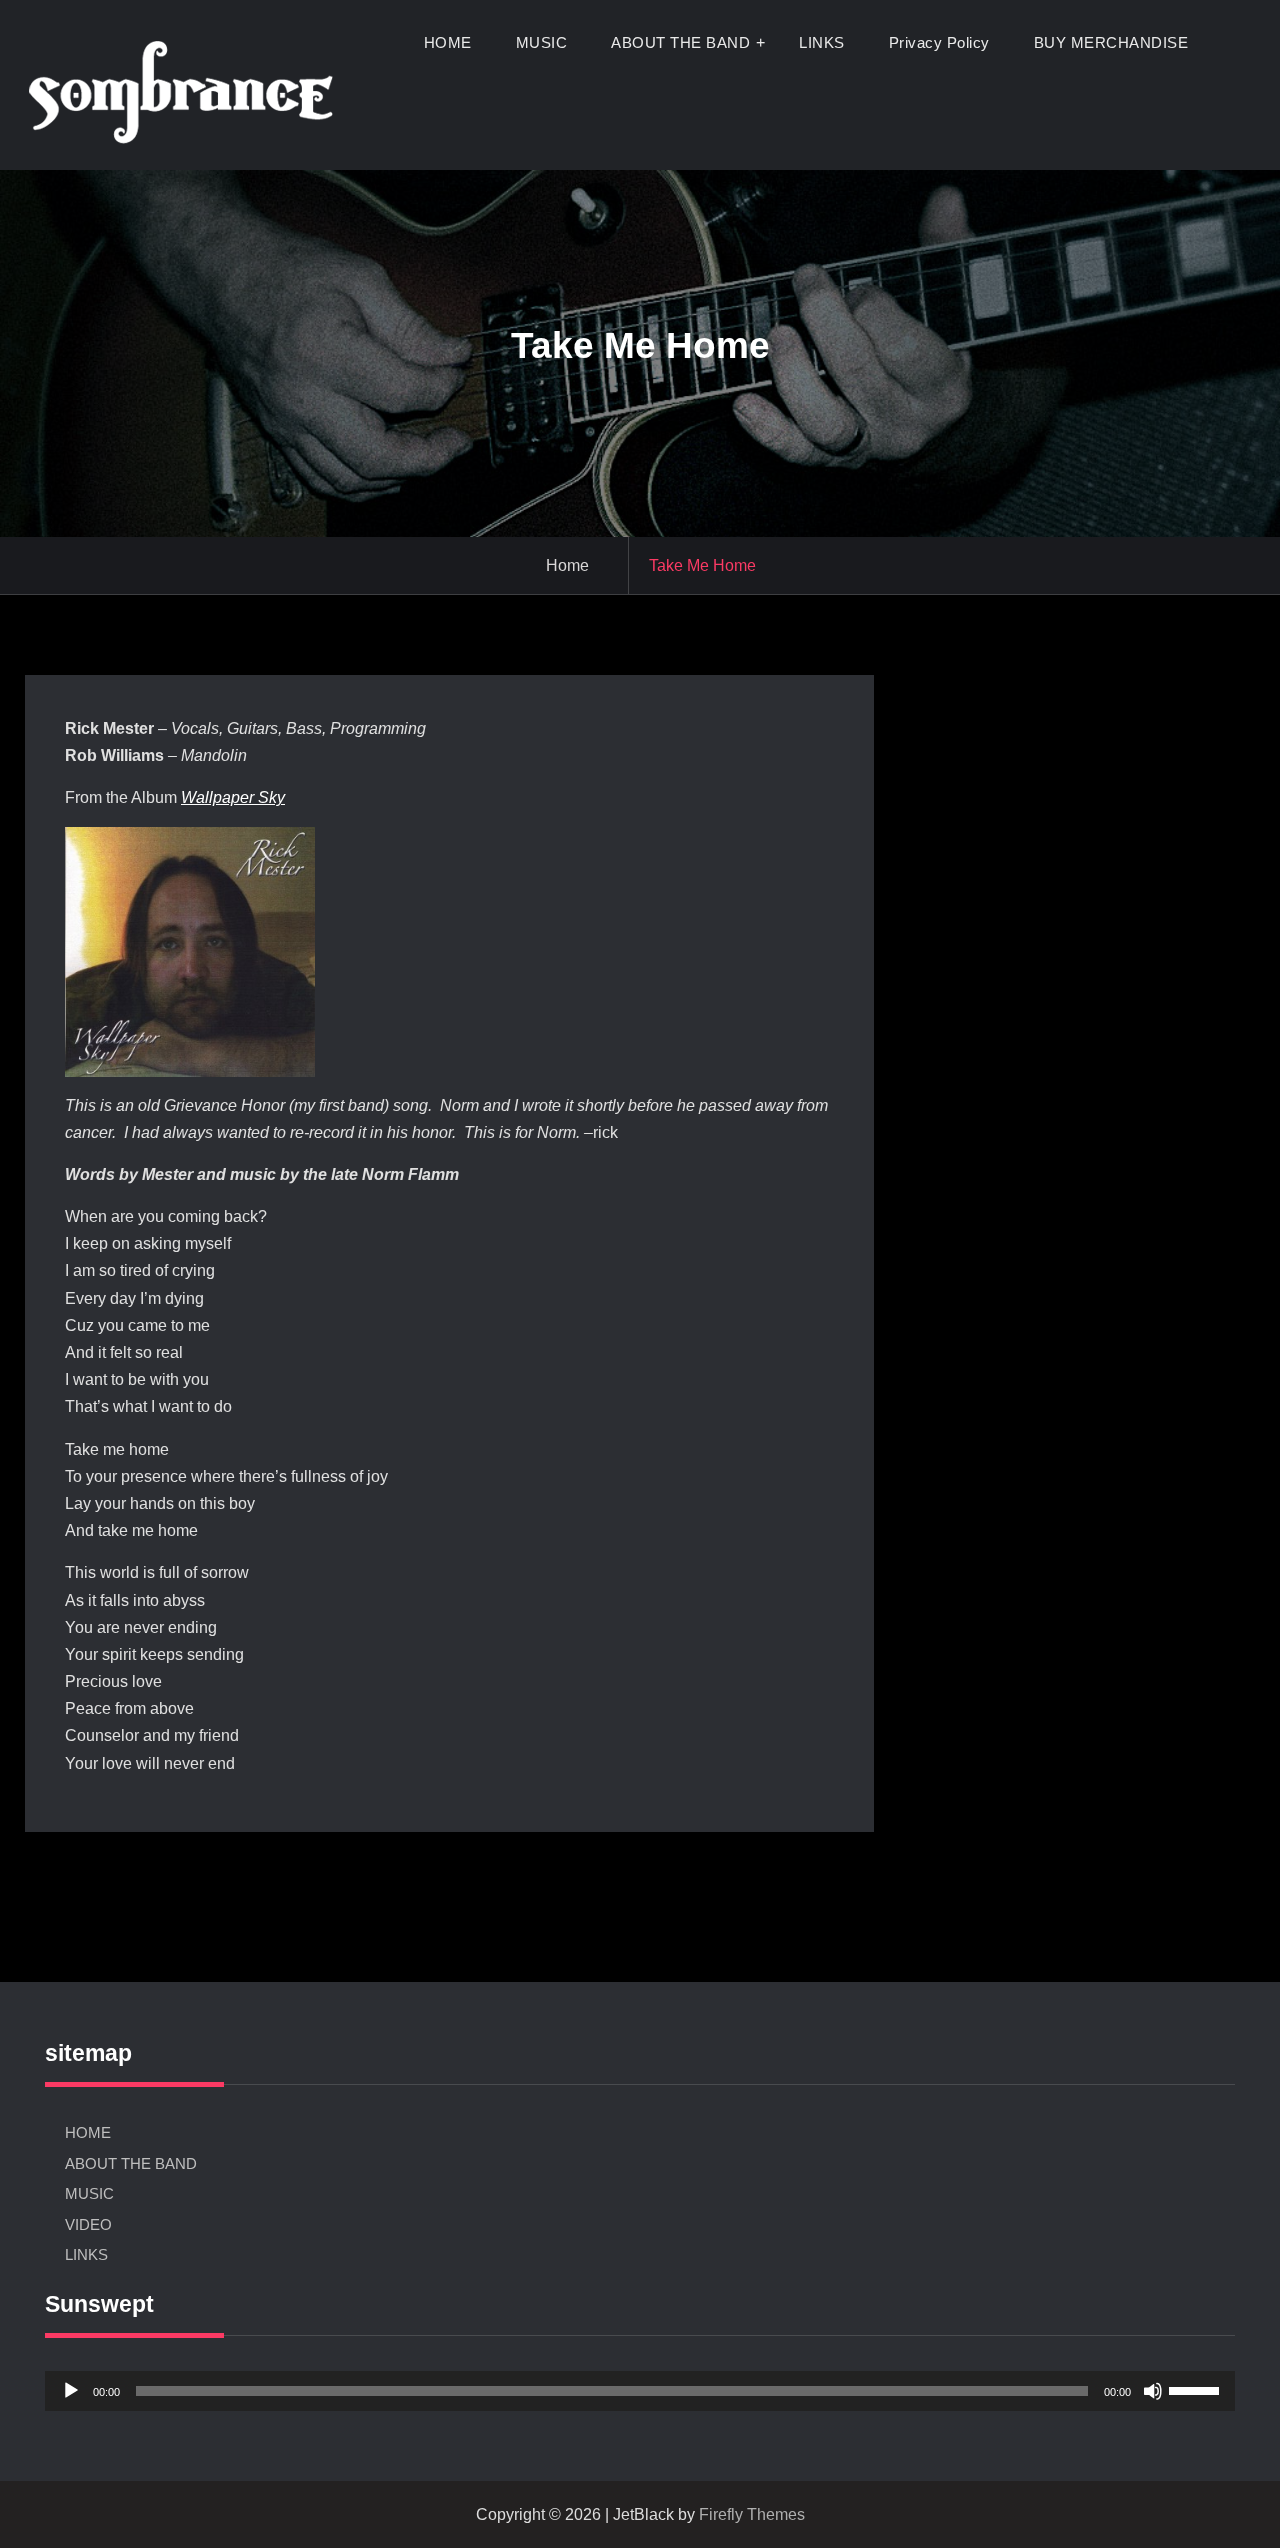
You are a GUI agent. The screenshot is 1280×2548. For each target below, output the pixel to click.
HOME (448, 42)
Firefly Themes (752, 2514)
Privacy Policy (939, 42)
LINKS (822, 42)
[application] (640, 2391)
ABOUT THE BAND (680, 42)
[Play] (71, 2391)
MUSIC (542, 42)
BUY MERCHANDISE (1111, 42)
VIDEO (88, 2224)
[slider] (1197, 2389)
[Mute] (1153, 2391)
